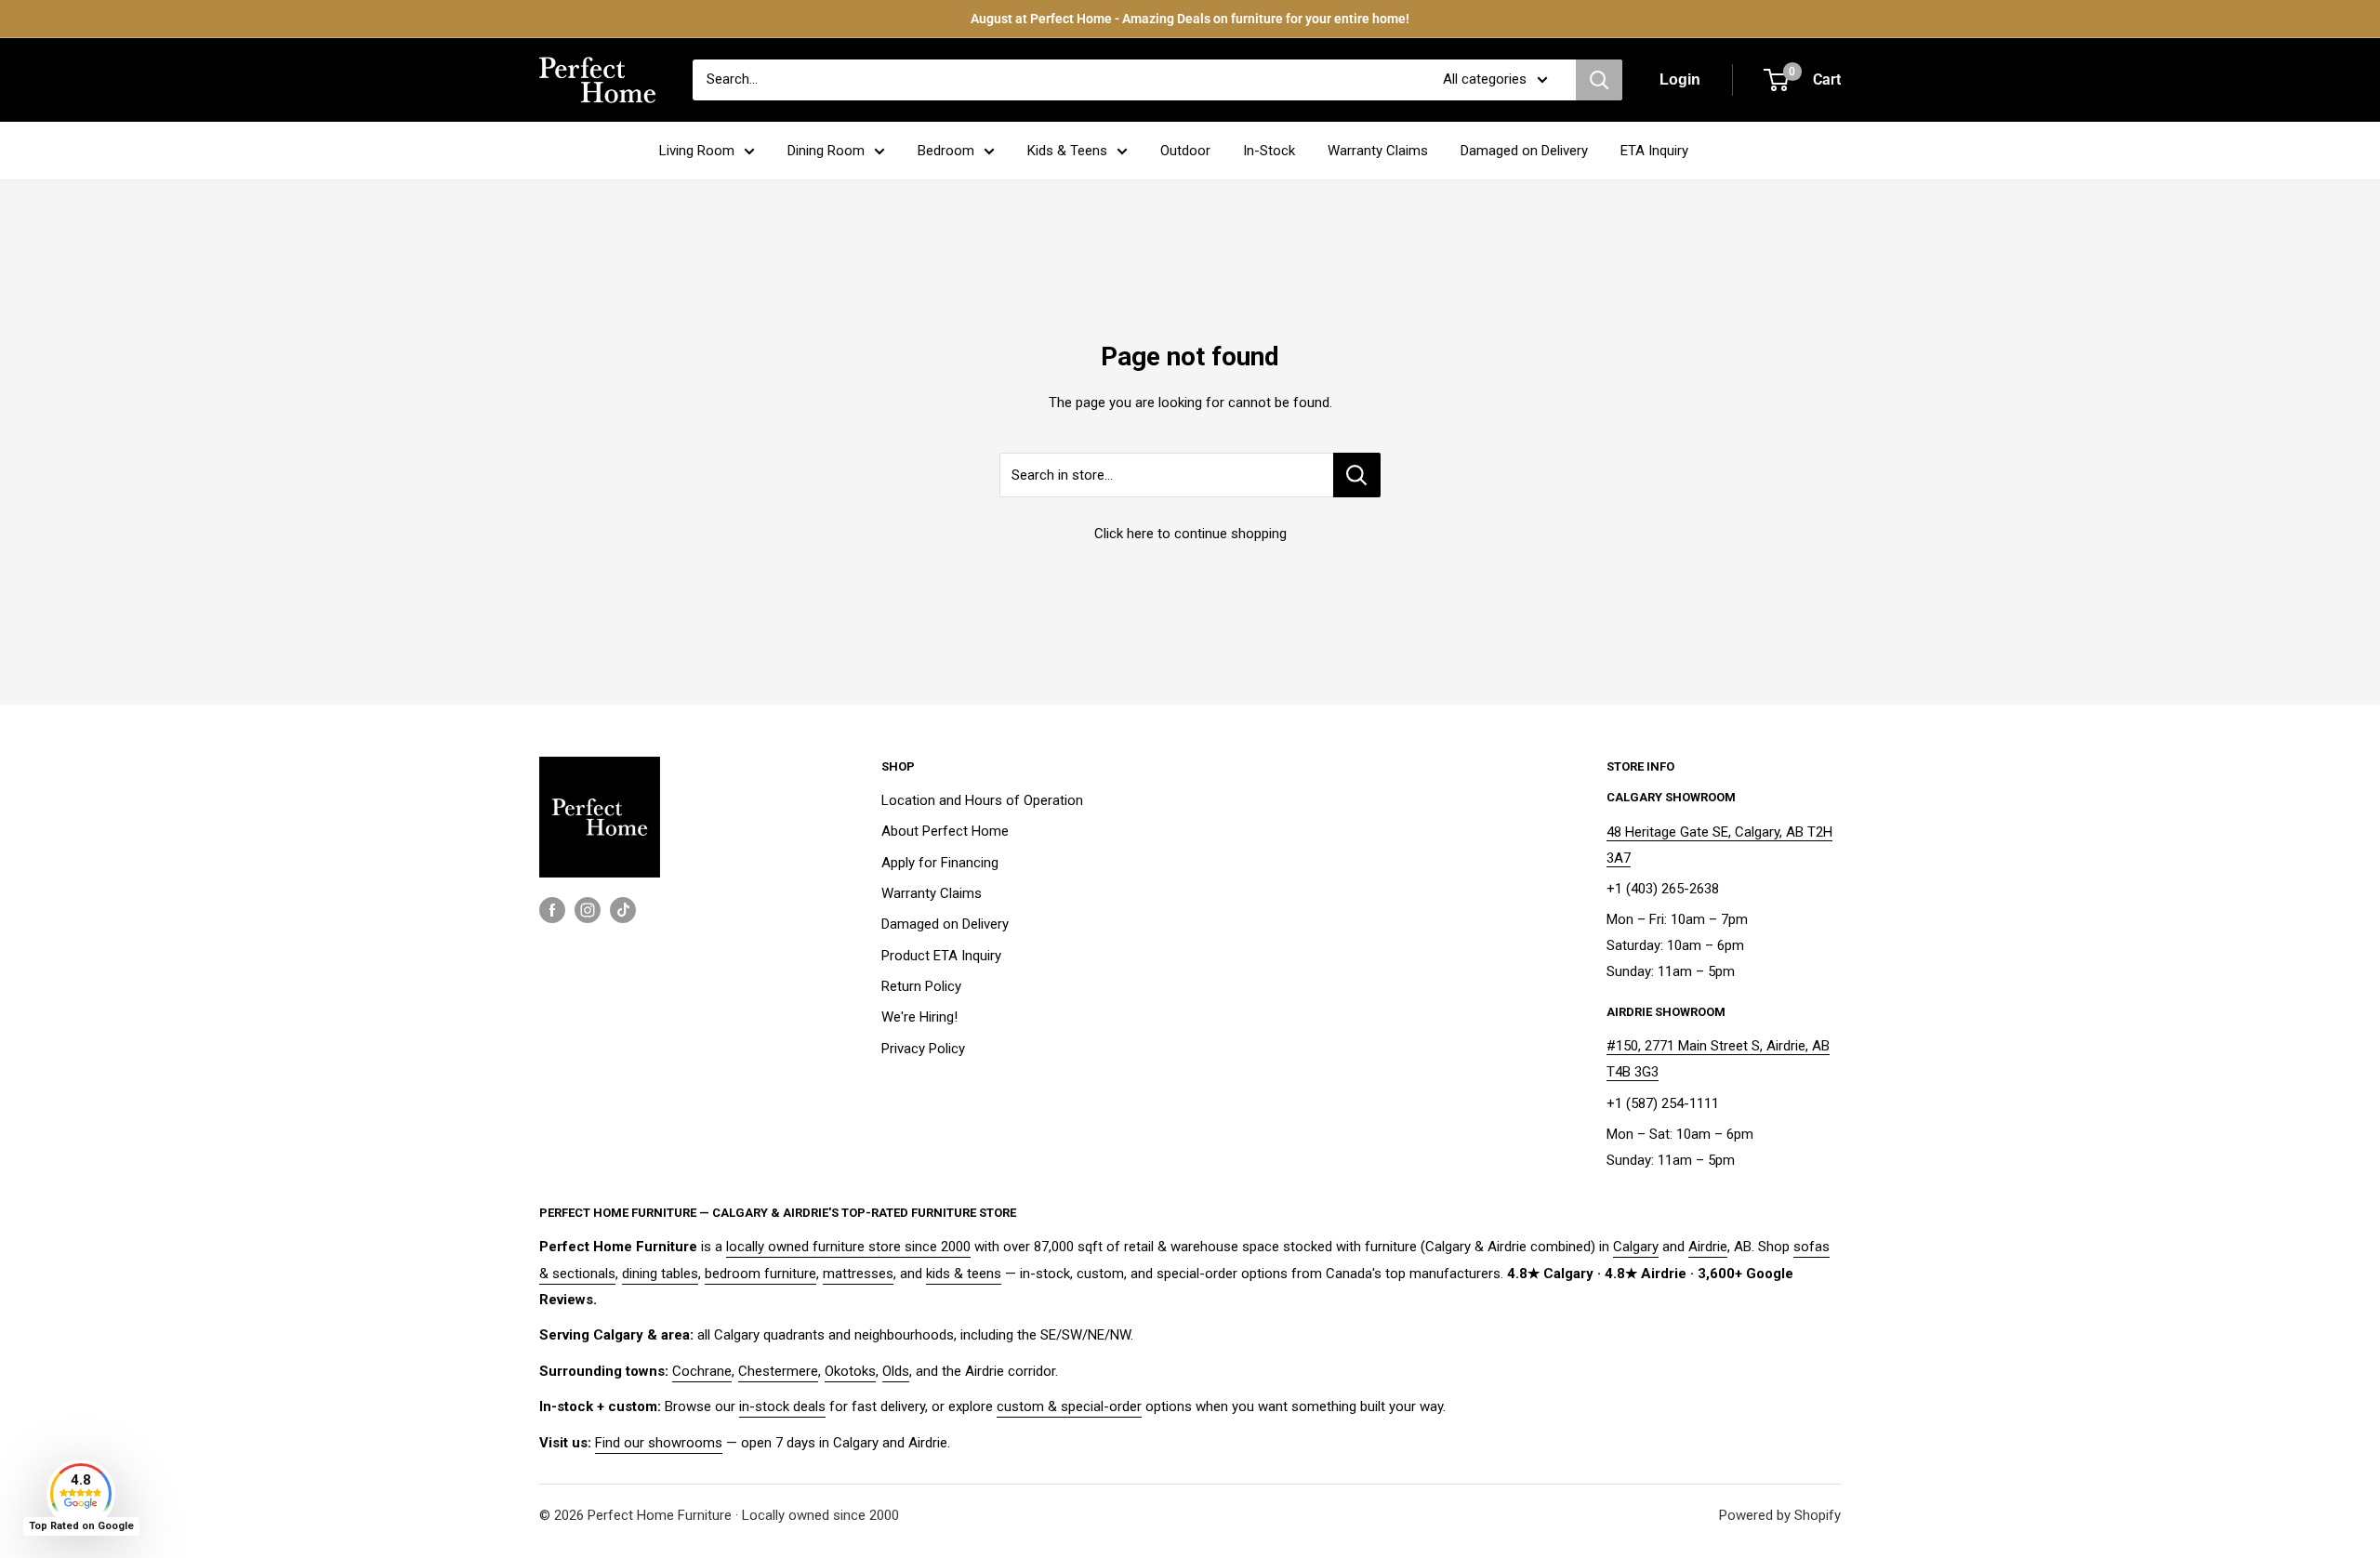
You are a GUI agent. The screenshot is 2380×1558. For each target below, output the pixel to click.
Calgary (1636, 1247)
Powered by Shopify (1780, 1515)
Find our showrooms (659, 1443)
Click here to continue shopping (1190, 534)
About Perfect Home (945, 831)
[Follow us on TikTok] (623, 910)
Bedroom (946, 151)
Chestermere (778, 1371)
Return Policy (921, 986)
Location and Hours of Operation (982, 800)
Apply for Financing (940, 863)
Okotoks (850, 1371)
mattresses (858, 1274)
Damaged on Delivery (1524, 151)
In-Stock (1269, 151)
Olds (896, 1371)
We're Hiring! (919, 1017)
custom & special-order (1069, 1406)
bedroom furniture (760, 1274)
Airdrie (1708, 1247)
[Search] (1599, 80)
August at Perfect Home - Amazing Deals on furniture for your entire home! (1190, 19)
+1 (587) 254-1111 (1663, 1103)
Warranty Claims (1378, 151)
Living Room (697, 151)
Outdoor (1185, 151)
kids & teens (964, 1274)
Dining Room (826, 151)
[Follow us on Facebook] (552, 910)
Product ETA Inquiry (941, 956)
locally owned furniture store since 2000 (848, 1247)
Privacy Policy (923, 1049)
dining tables (660, 1274)
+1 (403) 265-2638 (1663, 889)
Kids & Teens (1067, 151)
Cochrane (702, 1371)
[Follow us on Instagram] (588, 910)
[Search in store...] (1357, 475)
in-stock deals (782, 1406)
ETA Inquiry (1654, 151)
